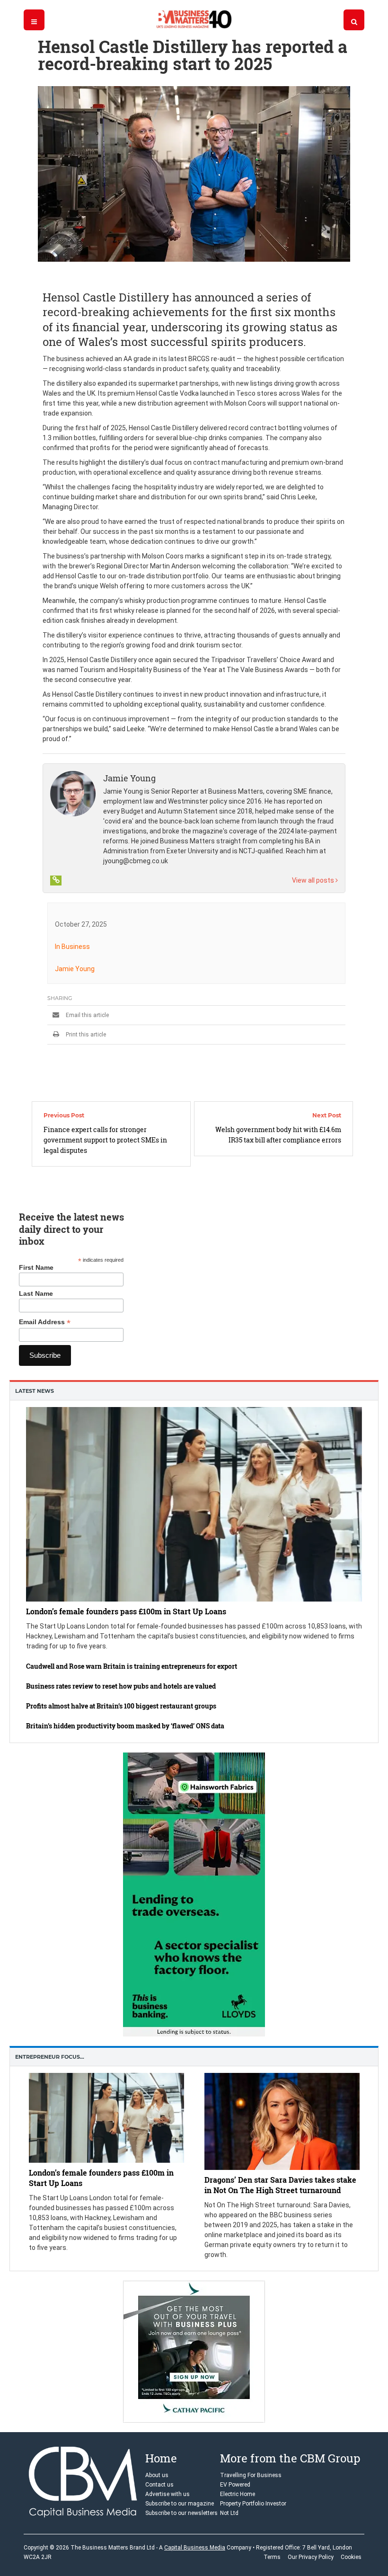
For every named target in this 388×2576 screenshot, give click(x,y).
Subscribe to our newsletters (181, 2514)
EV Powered (235, 2485)
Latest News (35, 1391)
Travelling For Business (251, 2476)
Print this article (85, 1035)
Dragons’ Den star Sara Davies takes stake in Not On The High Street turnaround (280, 2184)
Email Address (45, 1322)
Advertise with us (168, 2495)
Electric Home (238, 2495)
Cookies (351, 2557)
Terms (272, 2557)
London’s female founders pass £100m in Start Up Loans (126, 1612)
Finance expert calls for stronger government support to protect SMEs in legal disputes (105, 1140)
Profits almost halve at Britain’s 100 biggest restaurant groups (121, 1706)
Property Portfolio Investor (253, 2504)
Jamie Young (75, 969)
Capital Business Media (195, 2548)
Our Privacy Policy (311, 2557)
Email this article (87, 1015)
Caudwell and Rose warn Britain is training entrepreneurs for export (132, 1666)
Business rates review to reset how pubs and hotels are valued (121, 1686)
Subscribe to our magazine (180, 2504)
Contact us (159, 2485)
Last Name (36, 1293)
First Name (36, 1267)
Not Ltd (229, 2514)
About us (157, 2476)
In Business (72, 947)
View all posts (314, 880)
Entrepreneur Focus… (50, 2057)
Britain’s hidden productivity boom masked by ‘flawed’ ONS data (125, 1726)
